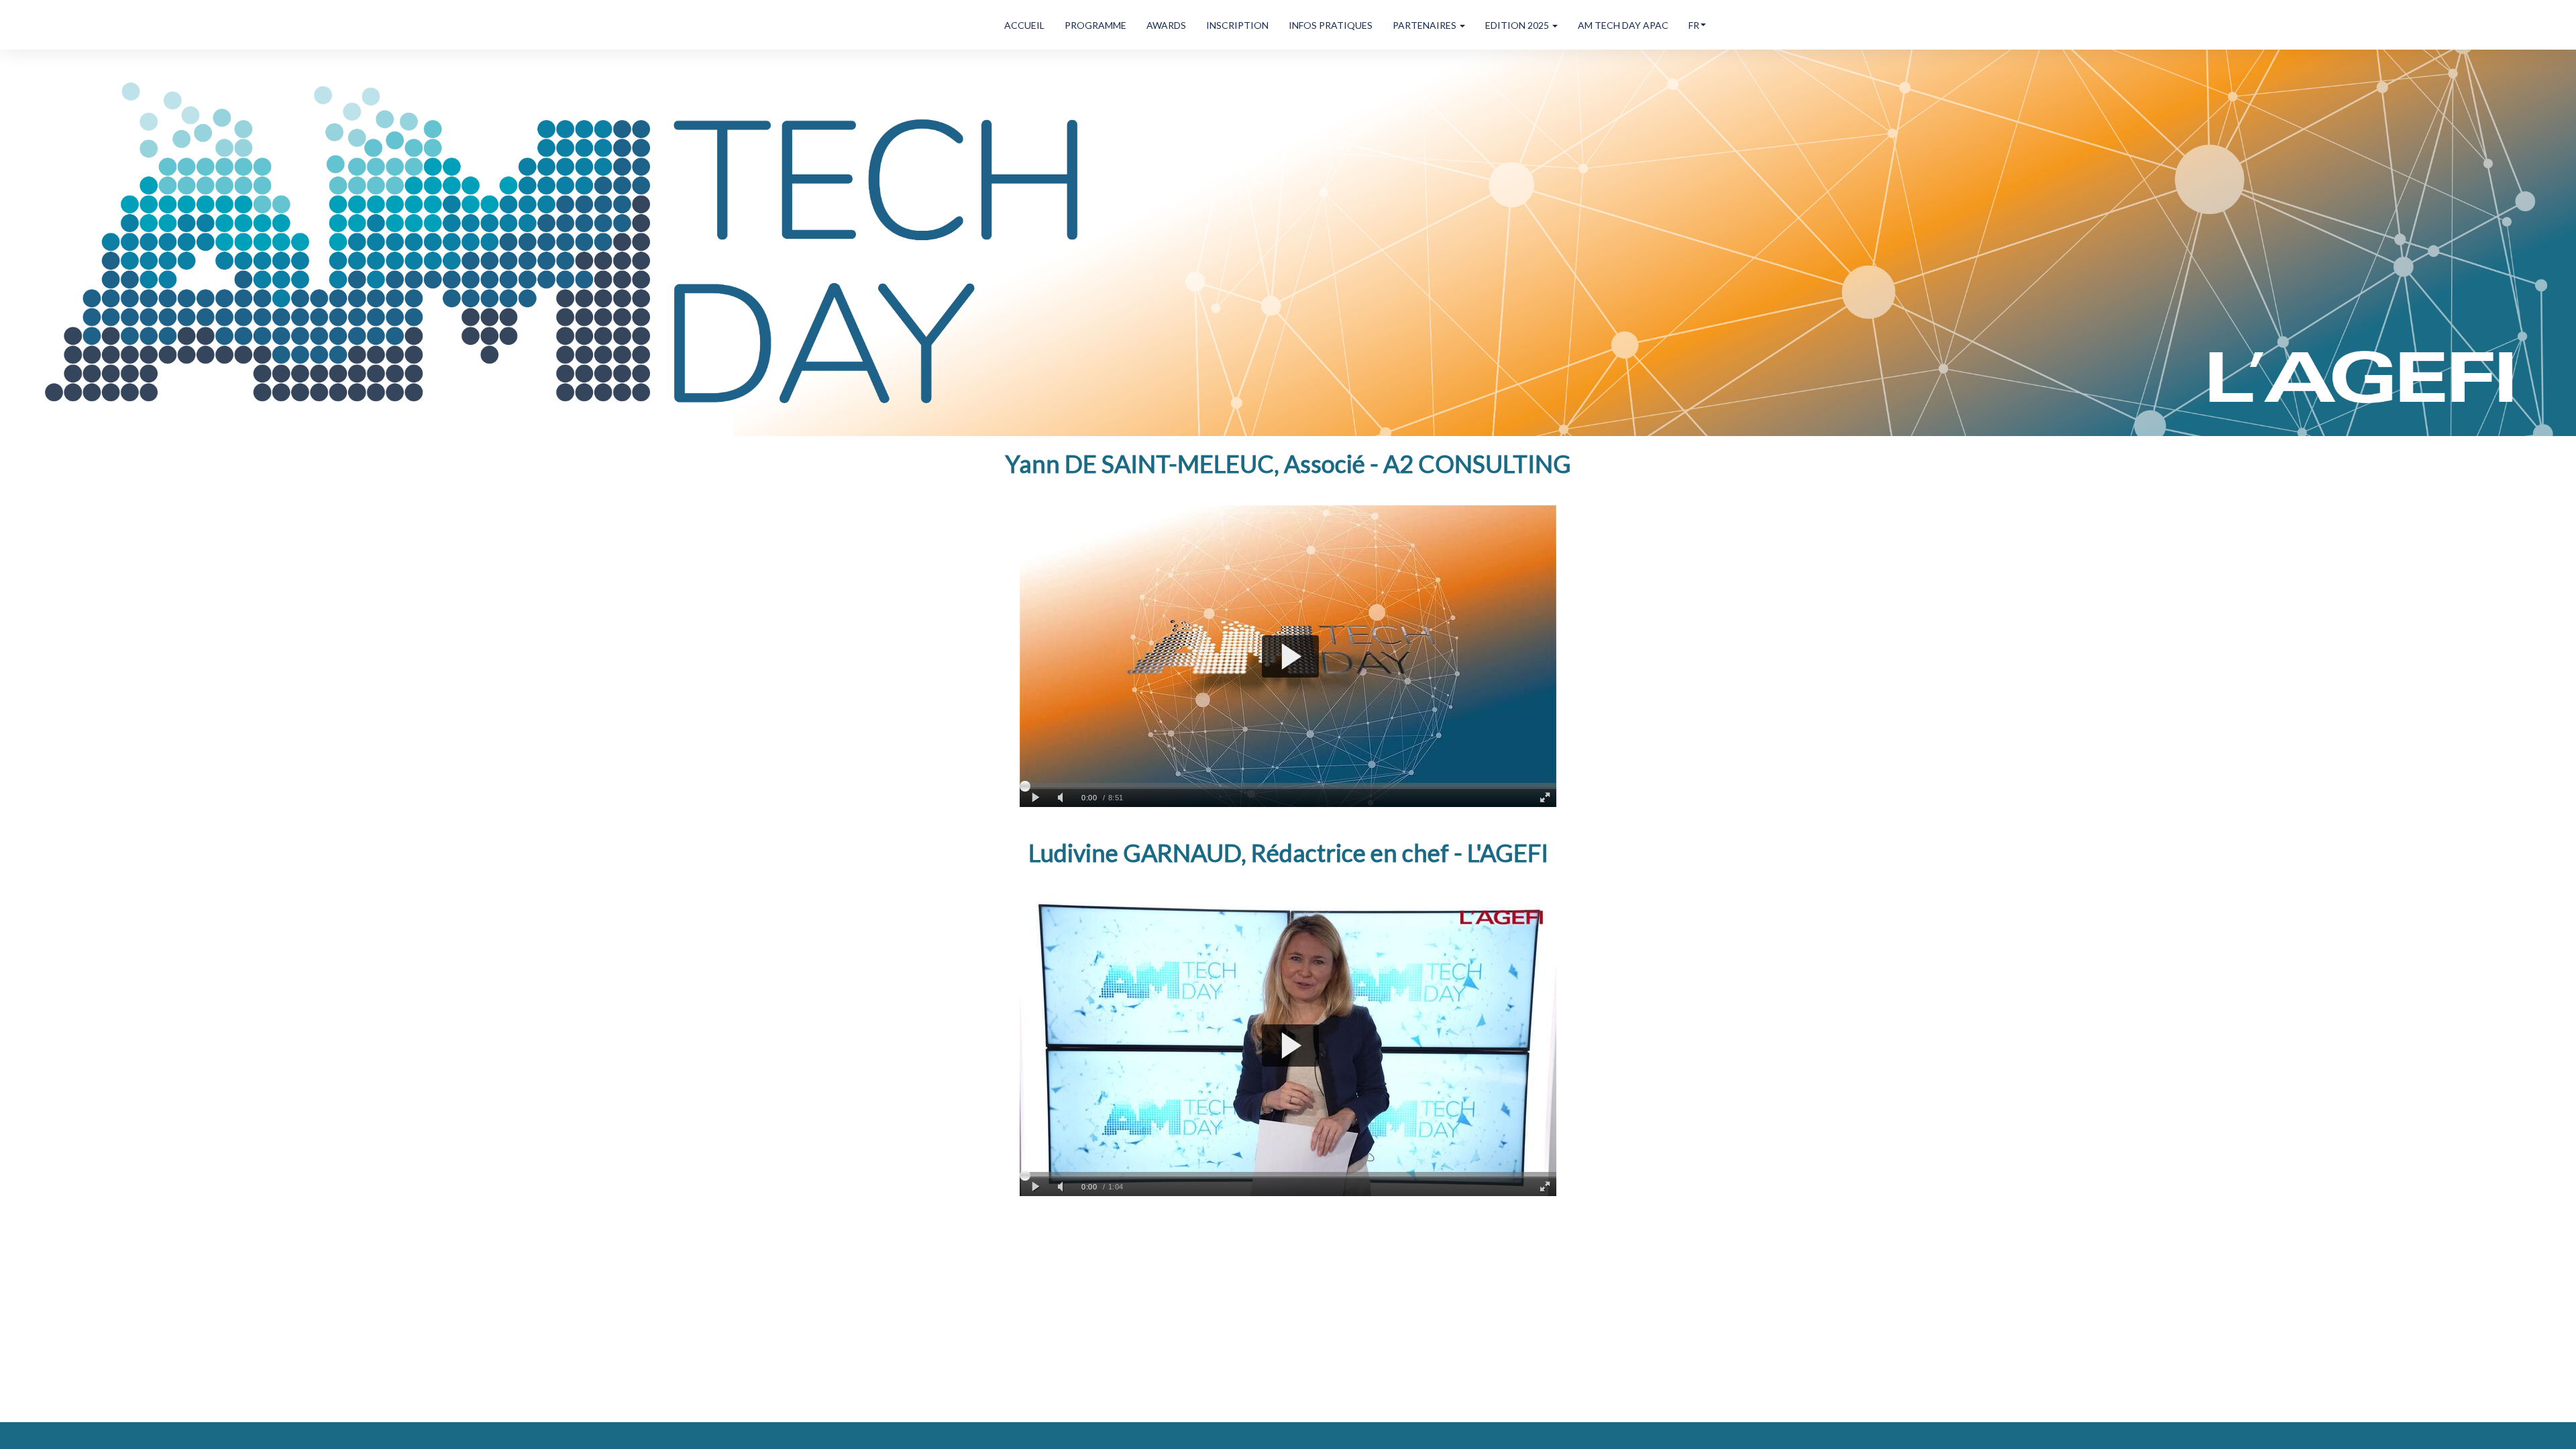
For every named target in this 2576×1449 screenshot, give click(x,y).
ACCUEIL (1024, 25)
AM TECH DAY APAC (1623, 25)
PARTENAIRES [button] (1426, 25)
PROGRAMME (1095, 25)
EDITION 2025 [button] (1518, 25)
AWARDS (1166, 25)
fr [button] (1694, 25)
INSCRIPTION (1237, 25)
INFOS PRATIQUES (1331, 25)
